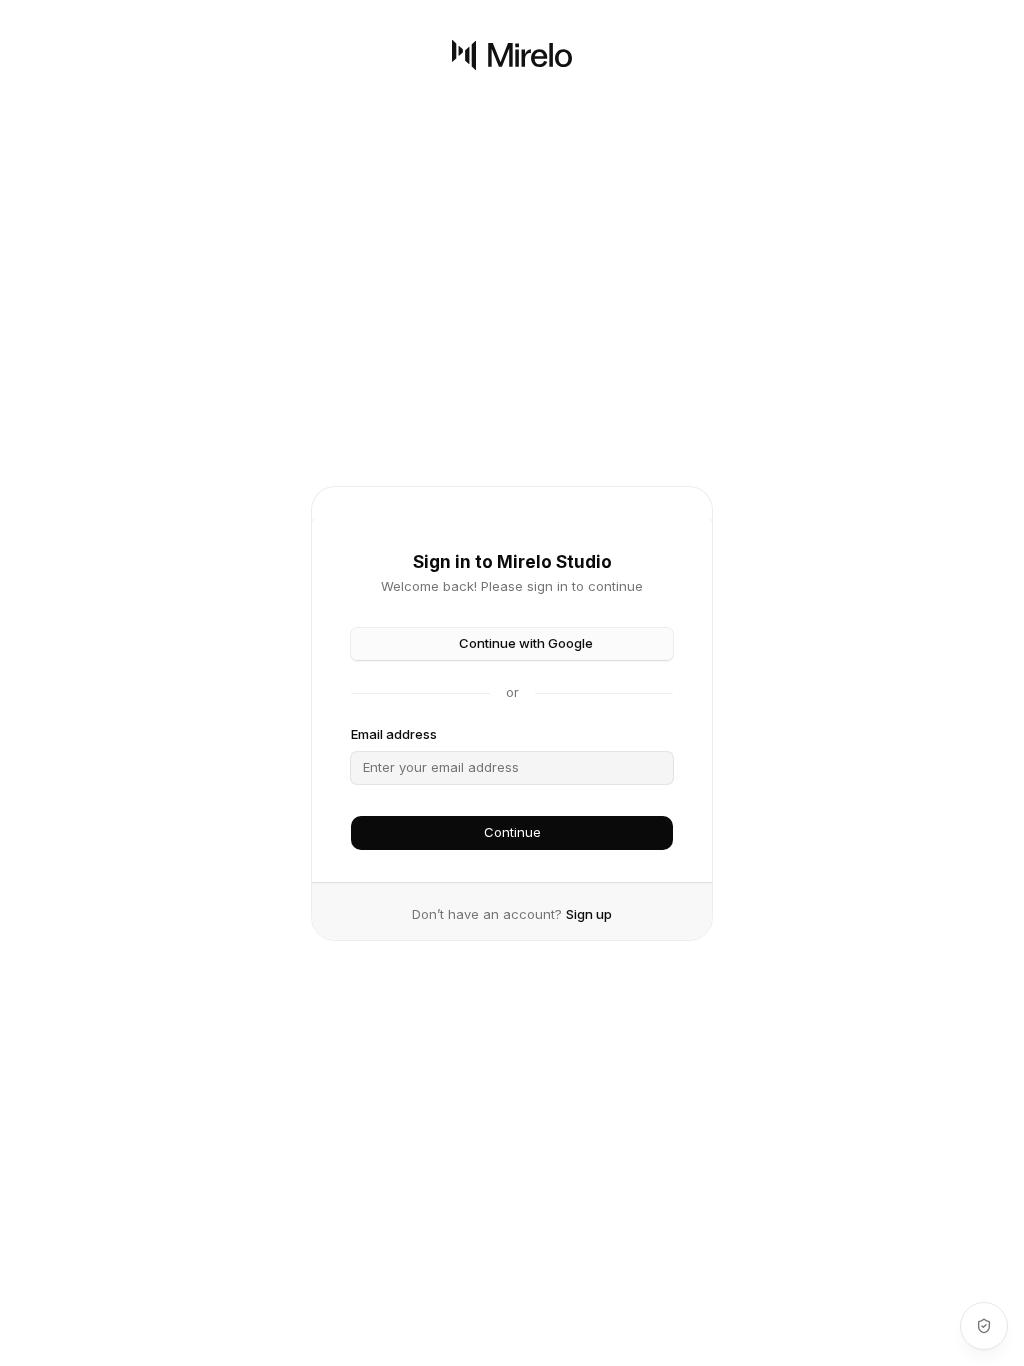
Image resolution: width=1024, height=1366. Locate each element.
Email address (394, 734)
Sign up (589, 914)
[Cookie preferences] (984, 1326)
